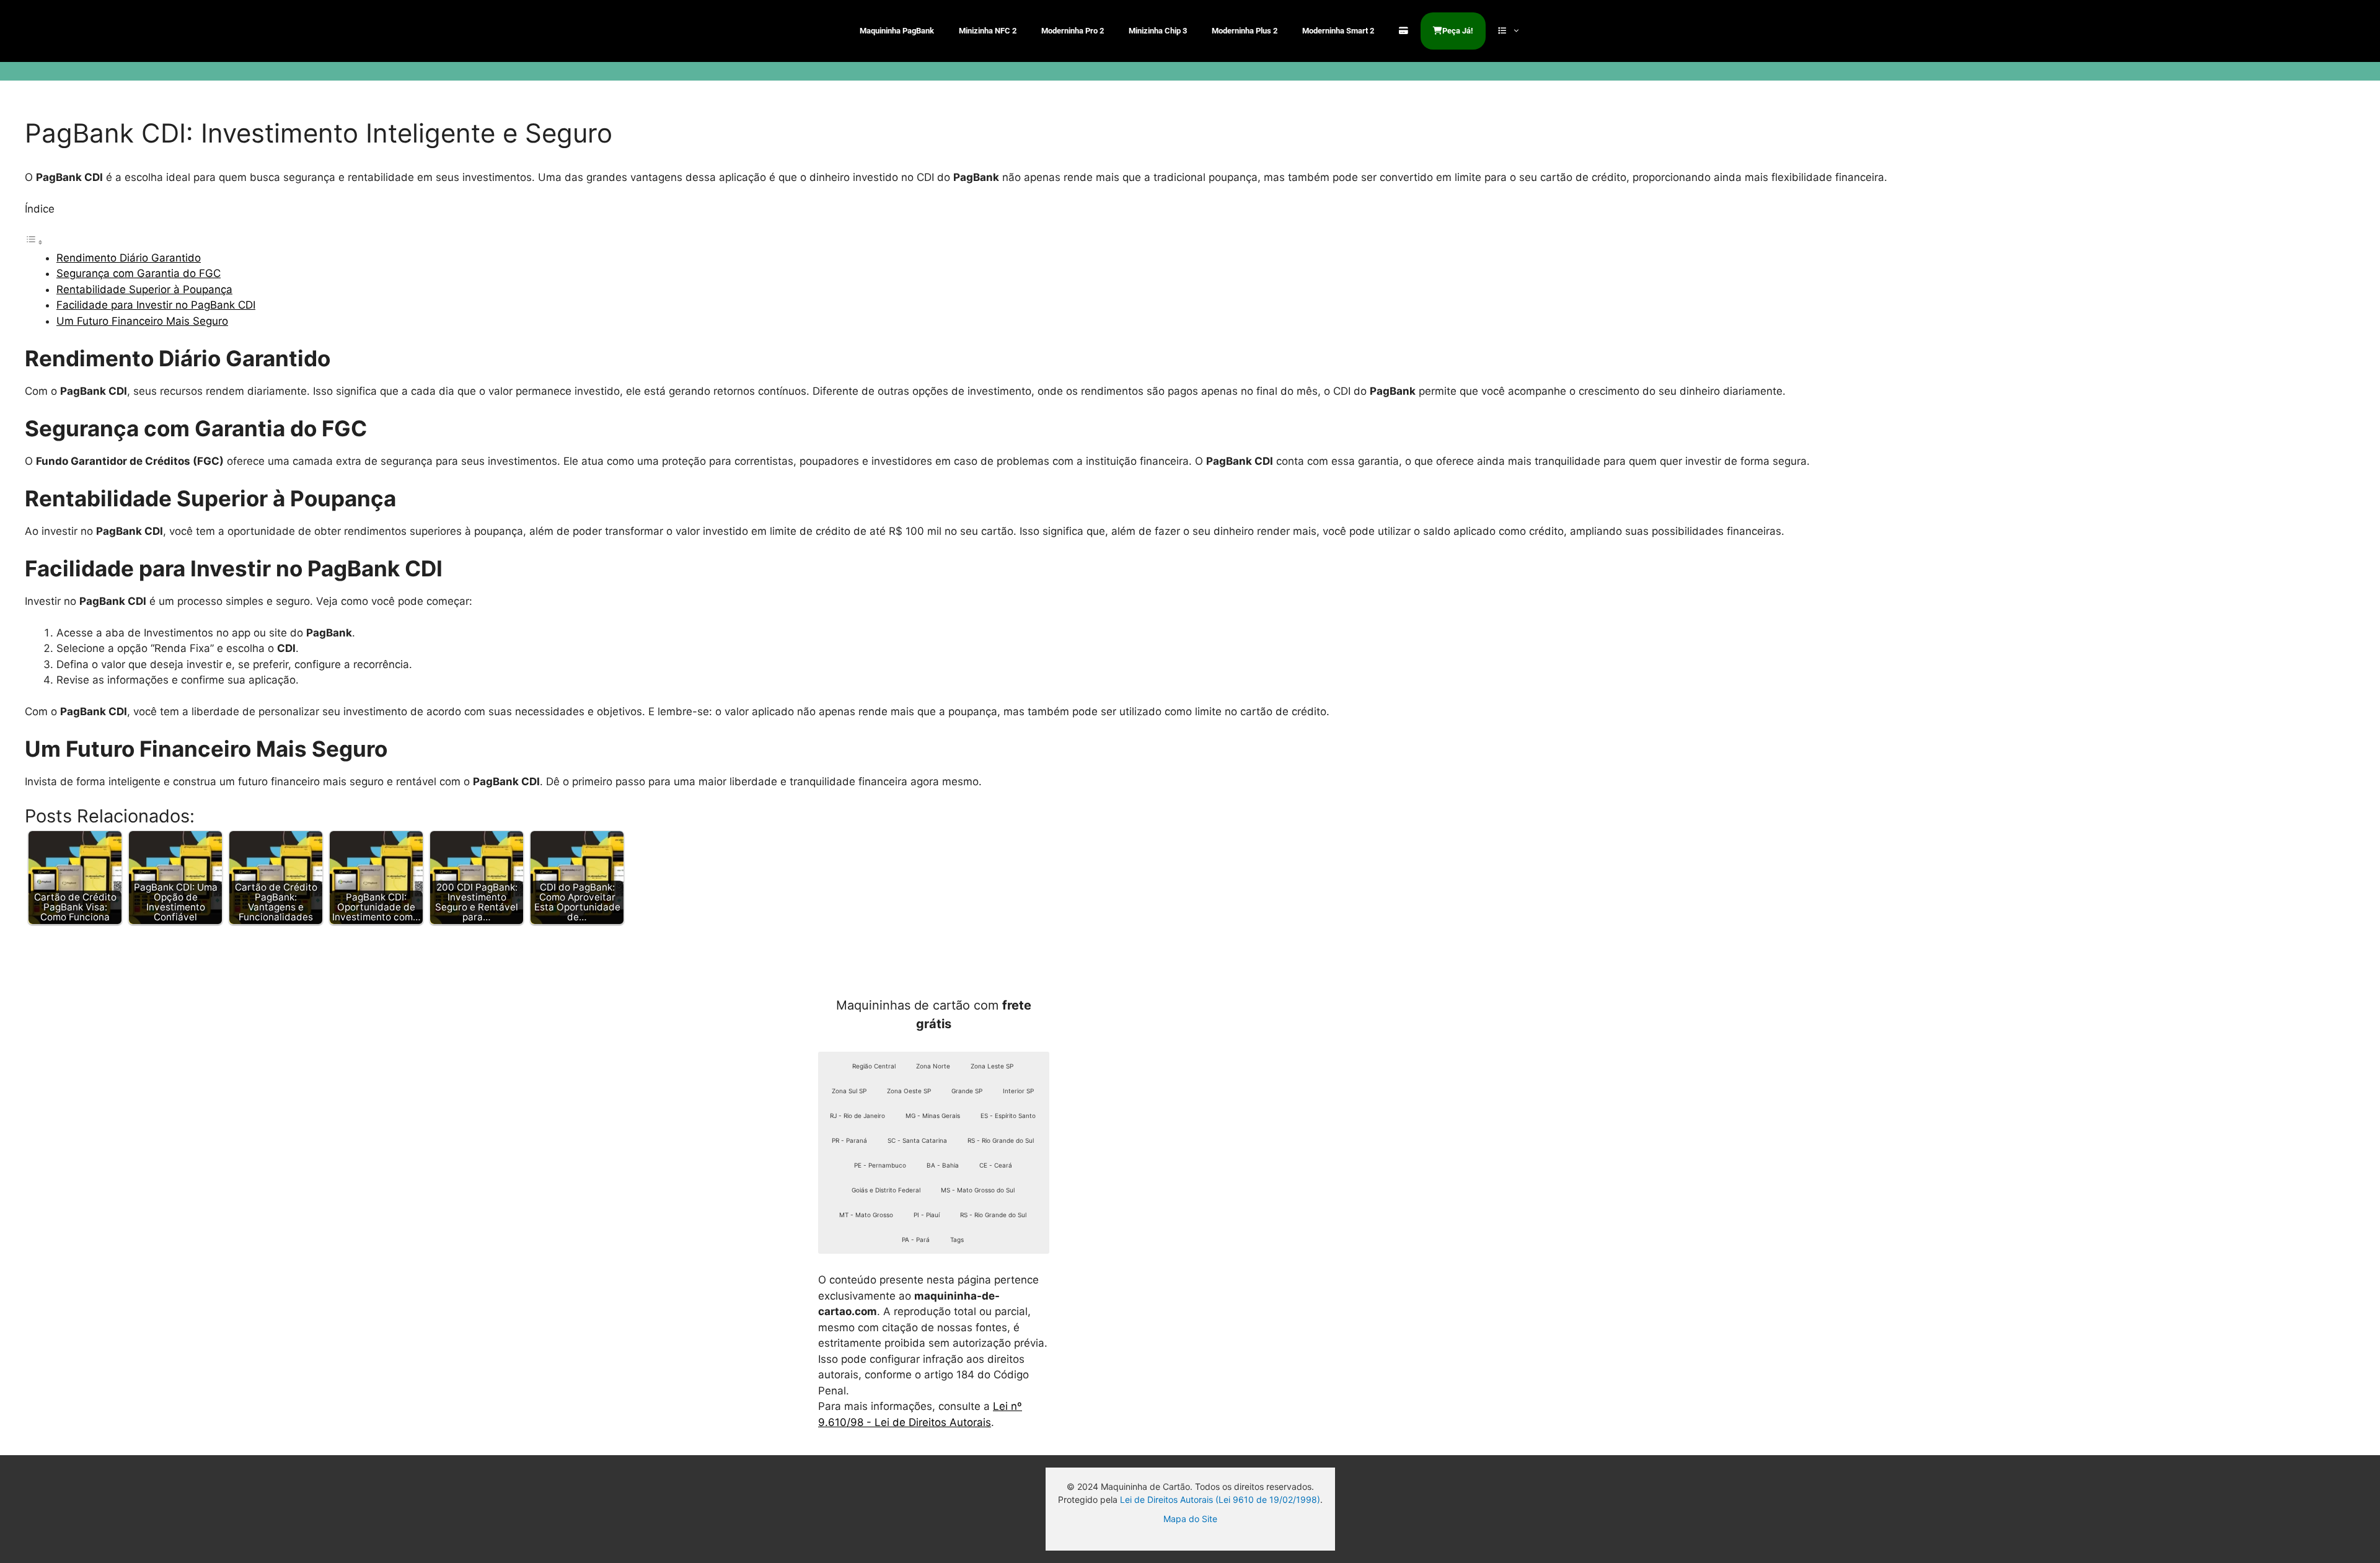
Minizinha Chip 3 (1158, 31)
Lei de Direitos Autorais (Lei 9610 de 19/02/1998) (1220, 1499)
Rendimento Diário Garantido (129, 258)
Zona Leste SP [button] (992, 1066)
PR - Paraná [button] (849, 1140)
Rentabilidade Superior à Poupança (144, 289)
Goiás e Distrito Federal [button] (886, 1190)
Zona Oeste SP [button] (909, 1091)
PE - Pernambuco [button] (880, 1165)
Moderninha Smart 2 (1338, 31)
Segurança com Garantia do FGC (139, 273)
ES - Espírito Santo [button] (1008, 1116)
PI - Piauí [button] (927, 1215)
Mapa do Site (1190, 1519)
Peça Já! (1458, 31)
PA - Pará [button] (916, 1239)
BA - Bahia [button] (943, 1165)
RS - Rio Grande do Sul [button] (1001, 1140)
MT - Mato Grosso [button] (866, 1215)
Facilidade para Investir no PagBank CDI (156, 305)
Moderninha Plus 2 (1245, 31)
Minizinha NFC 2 (988, 31)
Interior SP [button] (1018, 1091)
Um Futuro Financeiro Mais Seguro (142, 321)
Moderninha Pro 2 (1073, 31)
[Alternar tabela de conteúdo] (34, 242)
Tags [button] (957, 1239)
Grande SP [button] (967, 1091)
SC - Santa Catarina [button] (917, 1140)
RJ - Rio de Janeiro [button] (857, 1116)
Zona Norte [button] (933, 1066)
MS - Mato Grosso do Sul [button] (978, 1190)
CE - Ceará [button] (996, 1165)
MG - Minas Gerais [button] (933, 1116)
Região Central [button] (874, 1066)
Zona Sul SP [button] (849, 1091)
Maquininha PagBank (897, 31)
